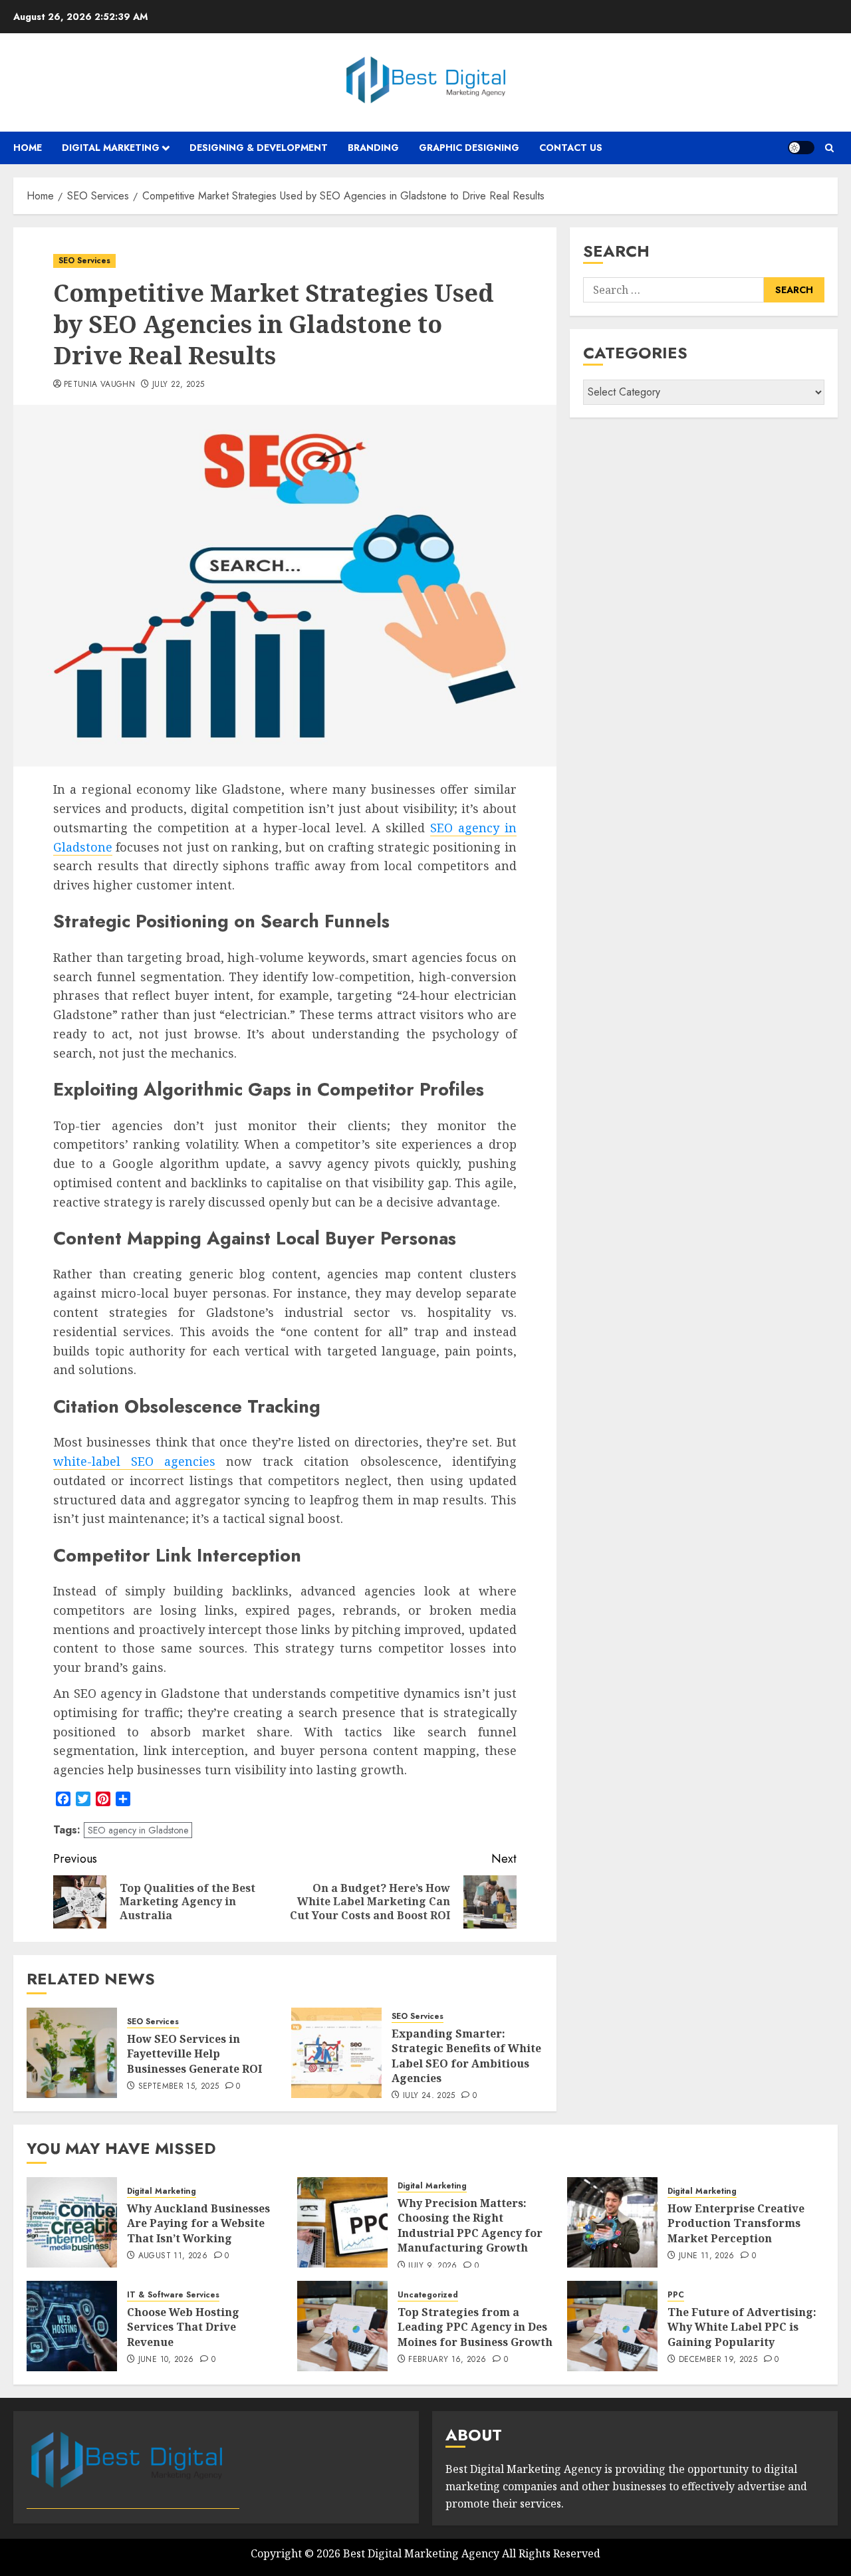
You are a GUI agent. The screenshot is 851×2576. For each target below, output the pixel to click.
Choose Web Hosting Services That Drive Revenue (183, 2327)
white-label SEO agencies (134, 1461)
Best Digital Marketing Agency (421, 2553)
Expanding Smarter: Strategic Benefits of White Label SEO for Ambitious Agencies (466, 2056)
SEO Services (84, 261)
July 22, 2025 (179, 385)
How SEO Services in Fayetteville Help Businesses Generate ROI (194, 2054)
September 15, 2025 (179, 2087)
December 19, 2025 (718, 2360)
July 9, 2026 (432, 2266)
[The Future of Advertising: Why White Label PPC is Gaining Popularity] (612, 2326)
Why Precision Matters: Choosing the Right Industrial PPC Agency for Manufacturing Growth (470, 2225)
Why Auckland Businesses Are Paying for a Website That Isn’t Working (198, 2223)
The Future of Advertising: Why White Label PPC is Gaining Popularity (742, 2327)
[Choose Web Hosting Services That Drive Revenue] (72, 2326)
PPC (676, 2295)
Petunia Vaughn (99, 385)
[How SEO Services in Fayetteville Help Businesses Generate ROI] (72, 2053)
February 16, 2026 (447, 2360)
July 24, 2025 (429, 2096)
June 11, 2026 (707, 2256)
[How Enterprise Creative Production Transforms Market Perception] (612, 2222)
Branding (373, 148)
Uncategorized (428, 2295)
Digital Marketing (111, 148)
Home (28, 148)
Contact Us (571, 148)
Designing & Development (259, 148)
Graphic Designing (469, 148)
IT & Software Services (173, 2295)
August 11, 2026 (173, 2256)
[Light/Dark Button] (801, 148)
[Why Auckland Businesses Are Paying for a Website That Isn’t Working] (72, 2222)
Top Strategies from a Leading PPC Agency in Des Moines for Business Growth (475, 2327)
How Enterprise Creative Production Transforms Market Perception (736, 2223)
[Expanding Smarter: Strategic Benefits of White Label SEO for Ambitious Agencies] (336, 2053)
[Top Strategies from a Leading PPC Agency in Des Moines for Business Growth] (342, 2326)
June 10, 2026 (166, 2360)
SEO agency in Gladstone (138, 1830)
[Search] (829, 148)
